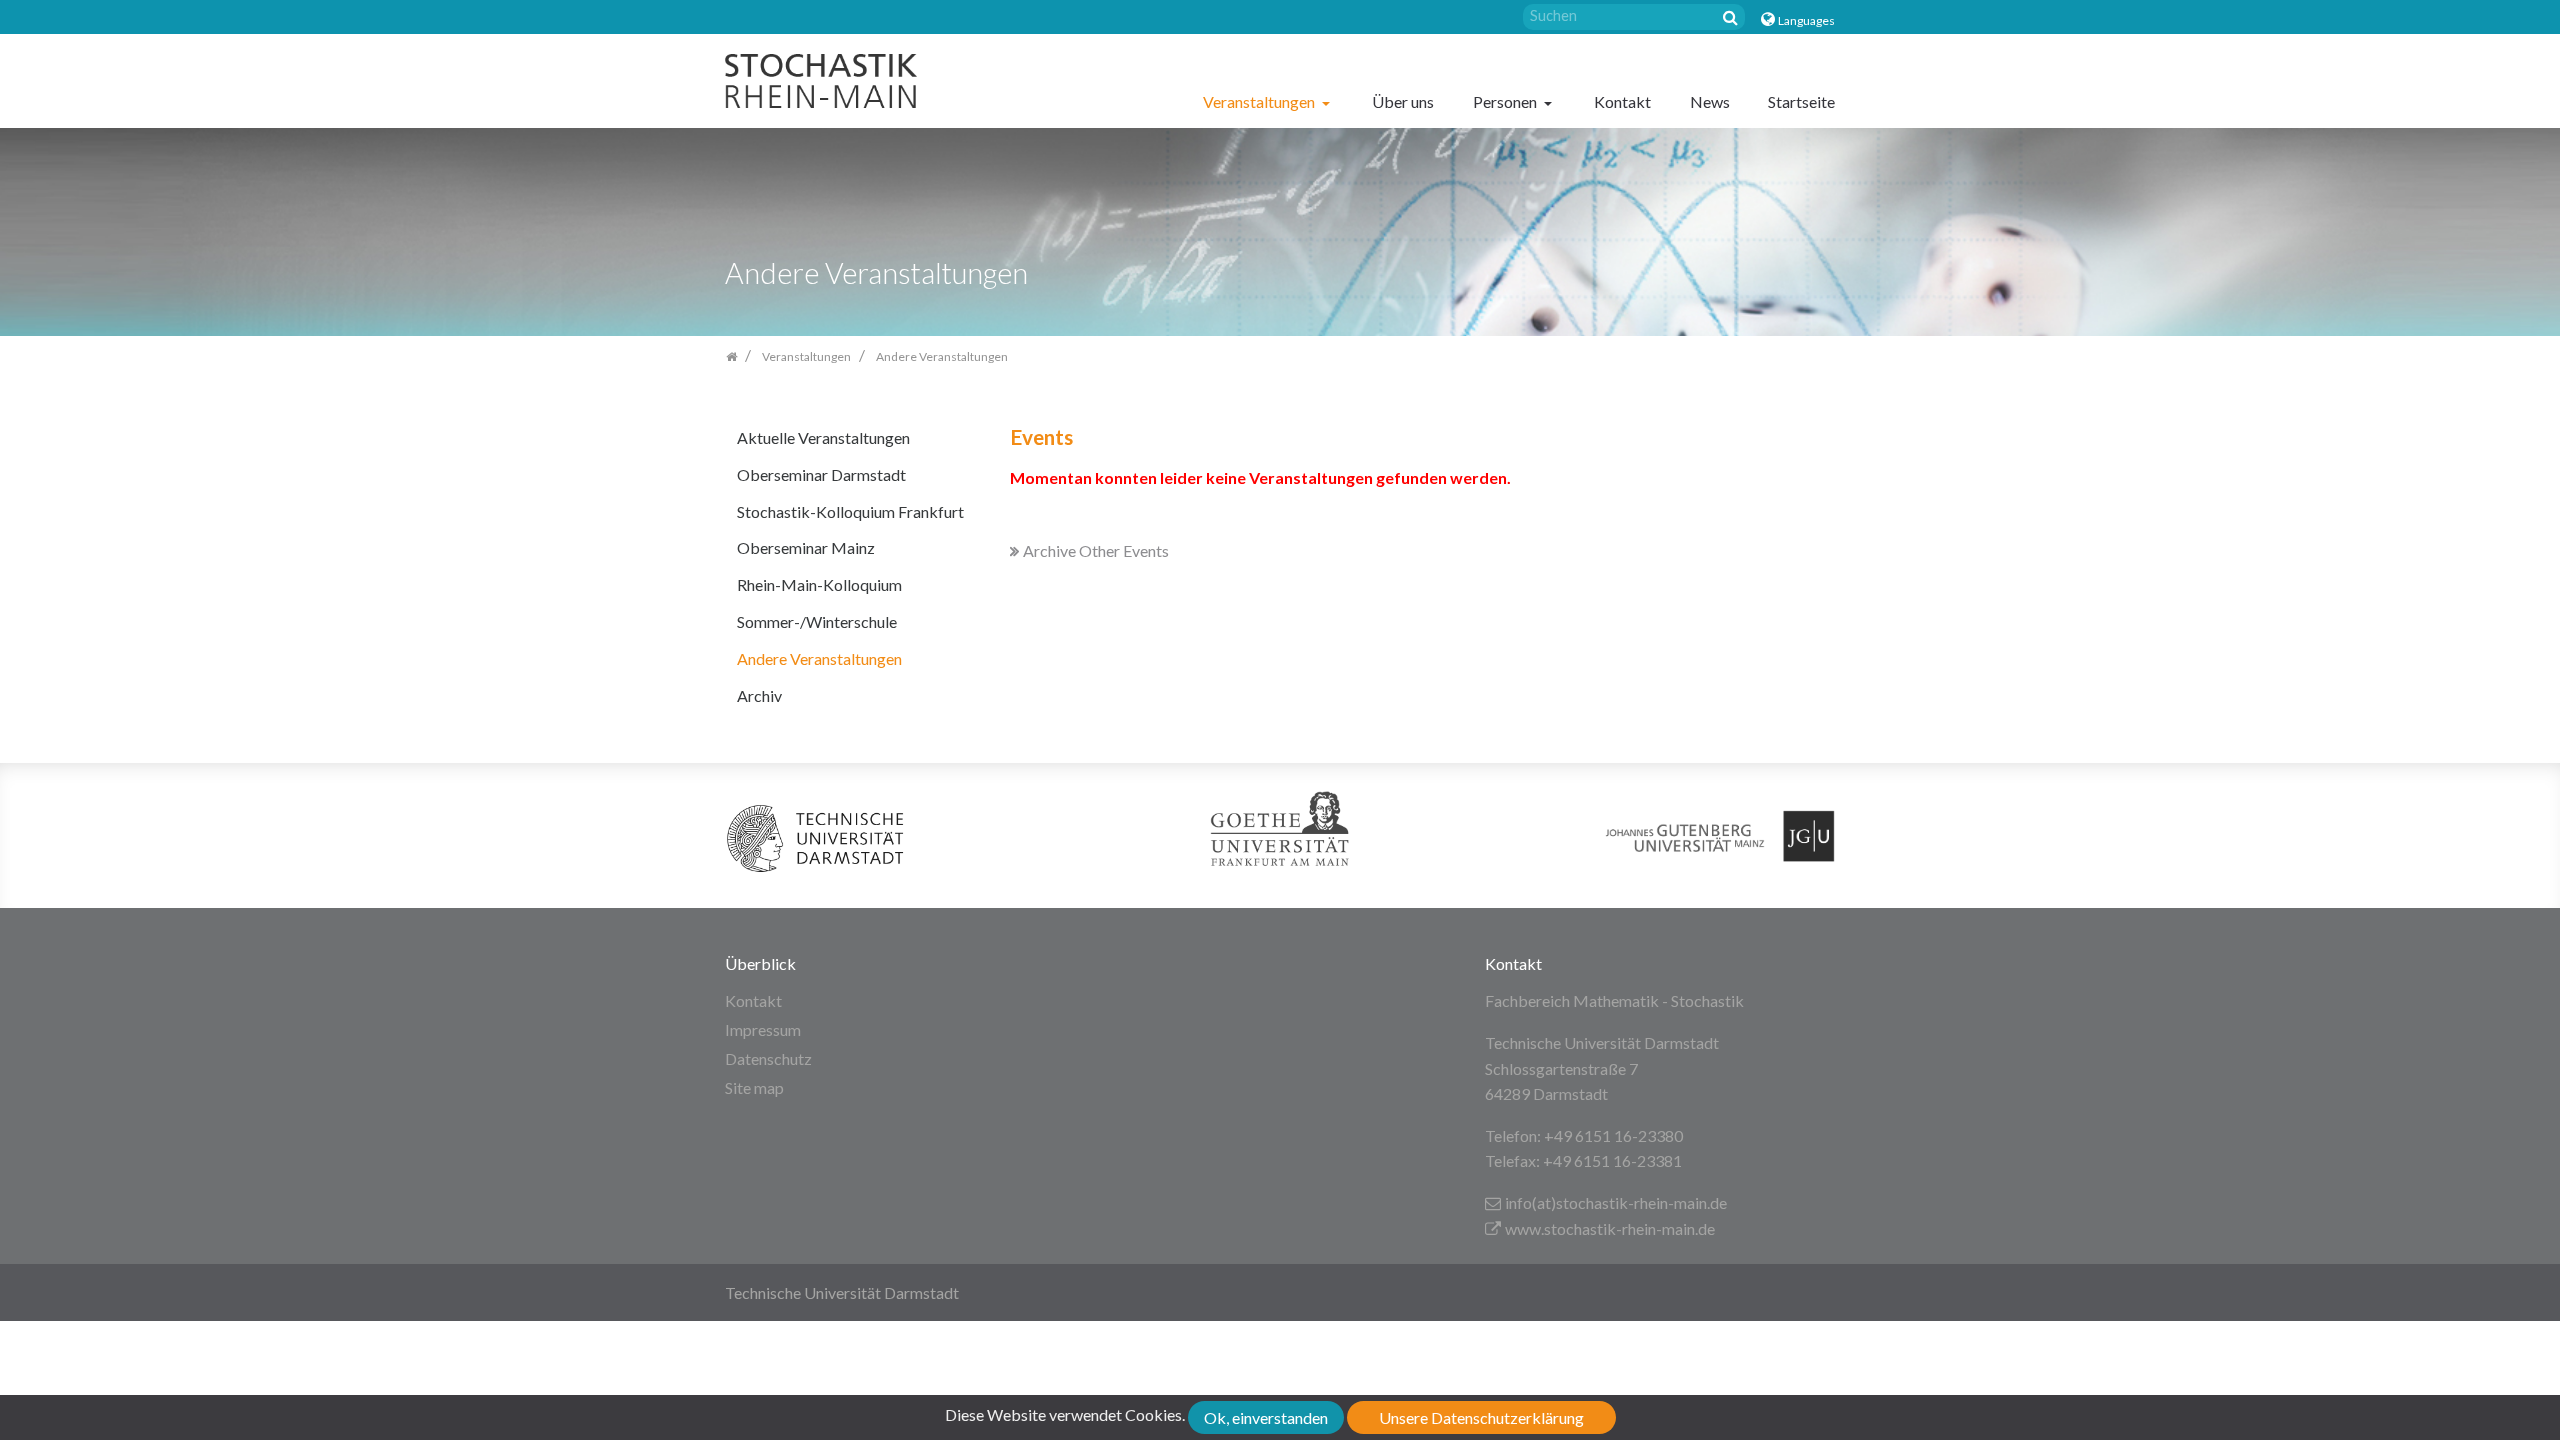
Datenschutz (768, 1058)
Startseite (1801, 101)
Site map (754, 1087)
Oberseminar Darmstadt (821, 474)
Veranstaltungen (1260, 101)
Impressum (763, 1029)
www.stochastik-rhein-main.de (1610, 1228)
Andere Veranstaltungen (819, 658)
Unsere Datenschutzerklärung (1481, 1417)
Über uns (1403, 101)
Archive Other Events (1096, 550)
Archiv (759, 695)
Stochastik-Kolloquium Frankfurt (850, 511)
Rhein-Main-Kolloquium (819, 584)
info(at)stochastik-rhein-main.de (1616, 1202)
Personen (1506, 101)
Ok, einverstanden (1266, 1417)
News (1710, 101)
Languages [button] (1806, 20)
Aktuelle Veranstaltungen (823, 437)
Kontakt (1622, 101)
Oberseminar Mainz (806, 547)
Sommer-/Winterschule (817, 621)
